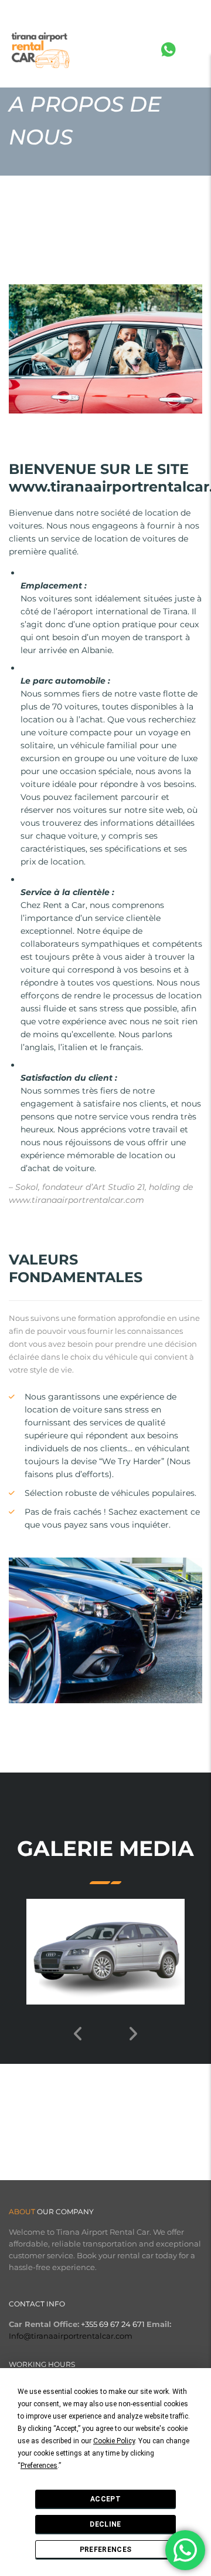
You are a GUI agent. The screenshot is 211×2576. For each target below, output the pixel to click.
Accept (105, 2499)
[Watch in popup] (105, 1952)
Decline (105, 2524)
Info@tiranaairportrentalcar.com (71, 2336)
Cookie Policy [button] (114, 2441)
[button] (100, 2027)
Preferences (105, 2550)
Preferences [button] (39, 2466)
